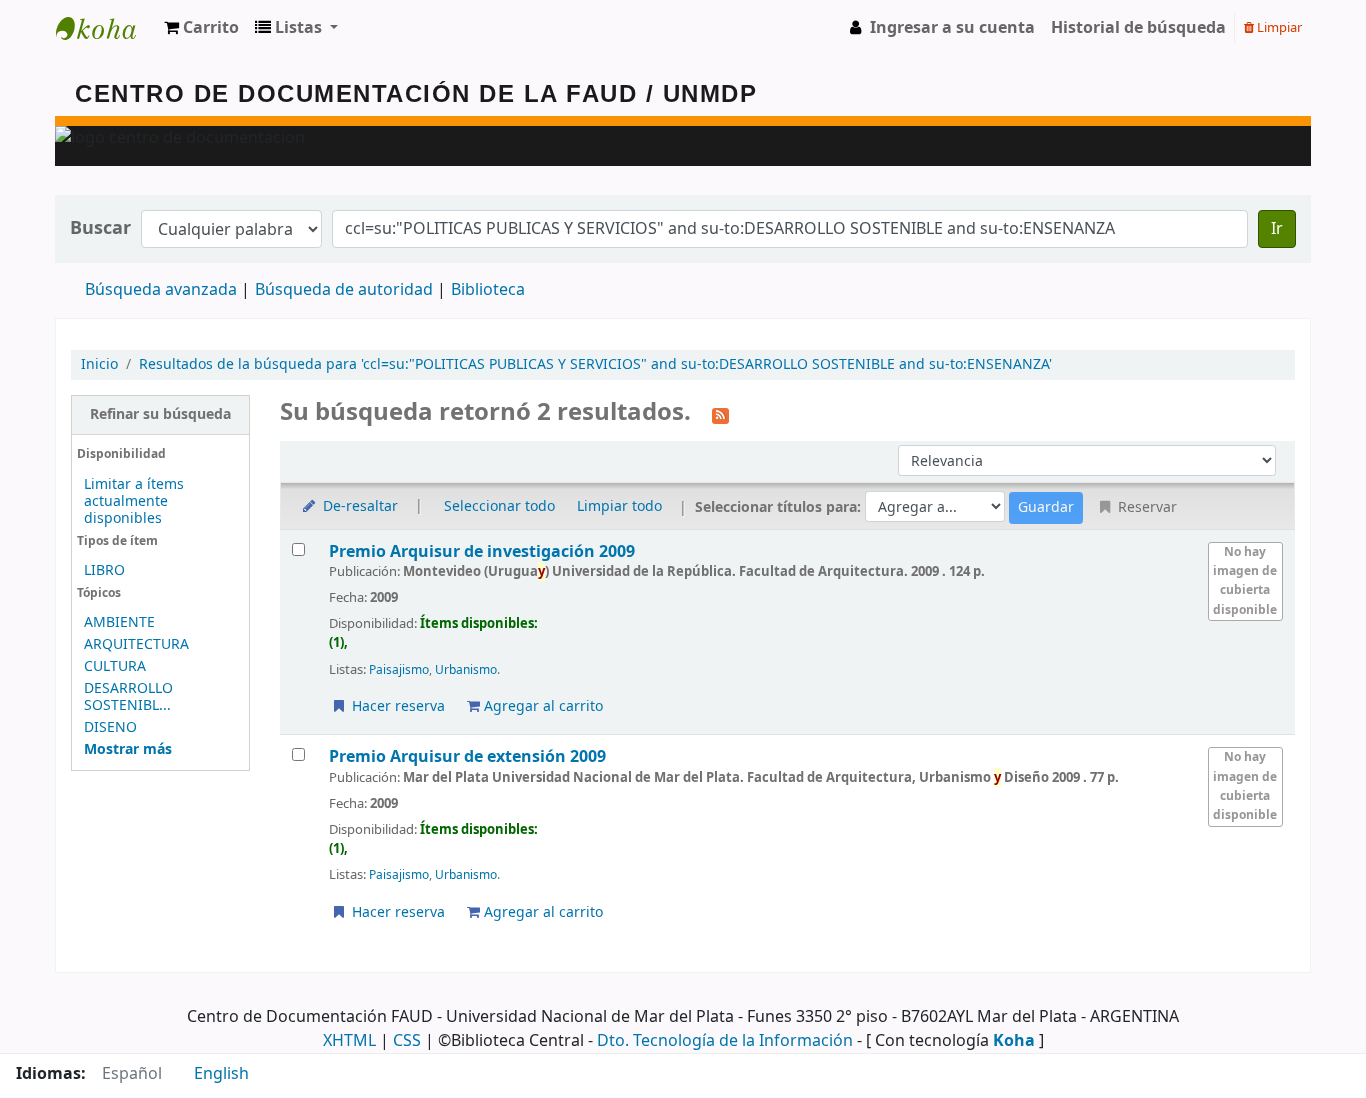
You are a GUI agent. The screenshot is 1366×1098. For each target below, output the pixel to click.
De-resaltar (358, 506)
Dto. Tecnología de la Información (725, 1041)
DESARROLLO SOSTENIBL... (128, 697)
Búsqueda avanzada (161, 290)
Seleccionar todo (499, 506)
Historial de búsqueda (1138, 28)
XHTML (349, 1041)
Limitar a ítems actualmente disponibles (134, 501)
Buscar (100, 228)
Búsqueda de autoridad (344, 290)
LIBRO (104, 570)
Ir (1277, 229)
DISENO (110, 727)
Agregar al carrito (541, 706)
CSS (407, 1041)
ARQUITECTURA (136, 644)
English (221, 1074)
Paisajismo (399, 670)
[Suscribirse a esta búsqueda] (720, 414)
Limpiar (1278, 27)
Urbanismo (466, 670)
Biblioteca (488, 290)
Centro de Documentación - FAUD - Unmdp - (106, 28)
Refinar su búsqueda (160, 414)
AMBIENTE (119, 622)
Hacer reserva (396, 706)
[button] (201, 28)
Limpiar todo (619, 506)
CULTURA (115, 666)
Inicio (99, 364)
